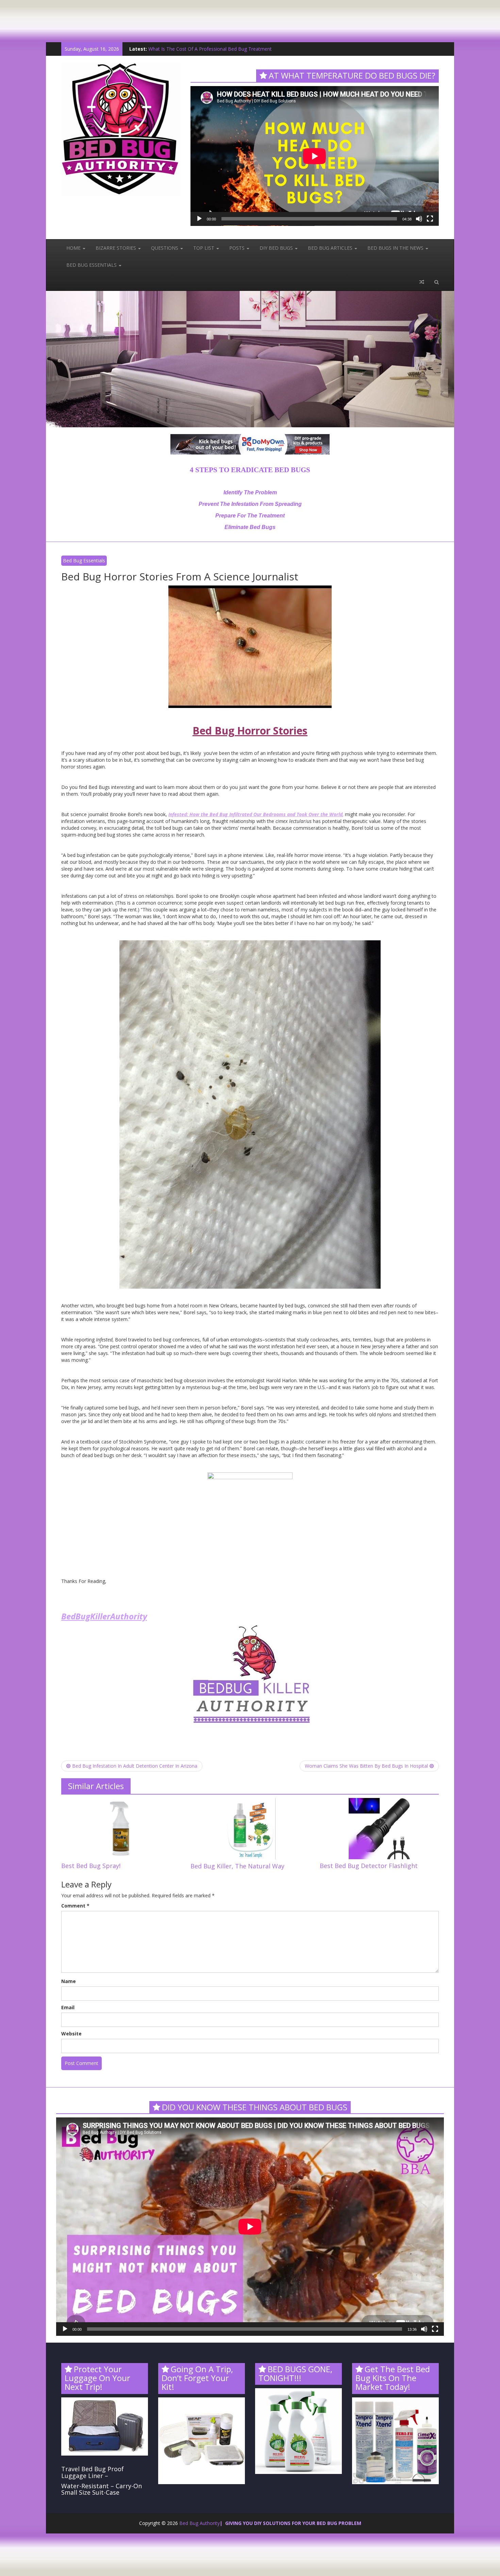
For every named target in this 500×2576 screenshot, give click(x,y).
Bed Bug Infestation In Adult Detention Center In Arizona (135, 1766)
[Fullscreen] (430, 219)
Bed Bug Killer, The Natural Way (237, 1866)
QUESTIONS (165, 248)
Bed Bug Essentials (84, 560)
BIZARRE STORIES (116, 248)
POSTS (238, 248)
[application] (315, 156)
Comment (75, 1906)
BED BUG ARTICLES (331, 248)
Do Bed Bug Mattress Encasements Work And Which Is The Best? (221, 49)
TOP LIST (204, 248)
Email (68, 2007)
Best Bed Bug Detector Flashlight (369, 1866)
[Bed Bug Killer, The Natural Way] (250, 1828)
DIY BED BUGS (277, 248)
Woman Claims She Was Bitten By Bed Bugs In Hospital (366, 1766)
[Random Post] (422, 282)
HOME (74, 248)
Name (69, 1981)
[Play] (199, 219)
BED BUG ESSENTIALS (92, 265)
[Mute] (419, 219)
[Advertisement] (124, 15)
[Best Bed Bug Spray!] (121, 1828)
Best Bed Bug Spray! (91, 1866)
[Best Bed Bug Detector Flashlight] (379, 1828)
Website (71, 2034)
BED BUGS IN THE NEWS (396, 248)
